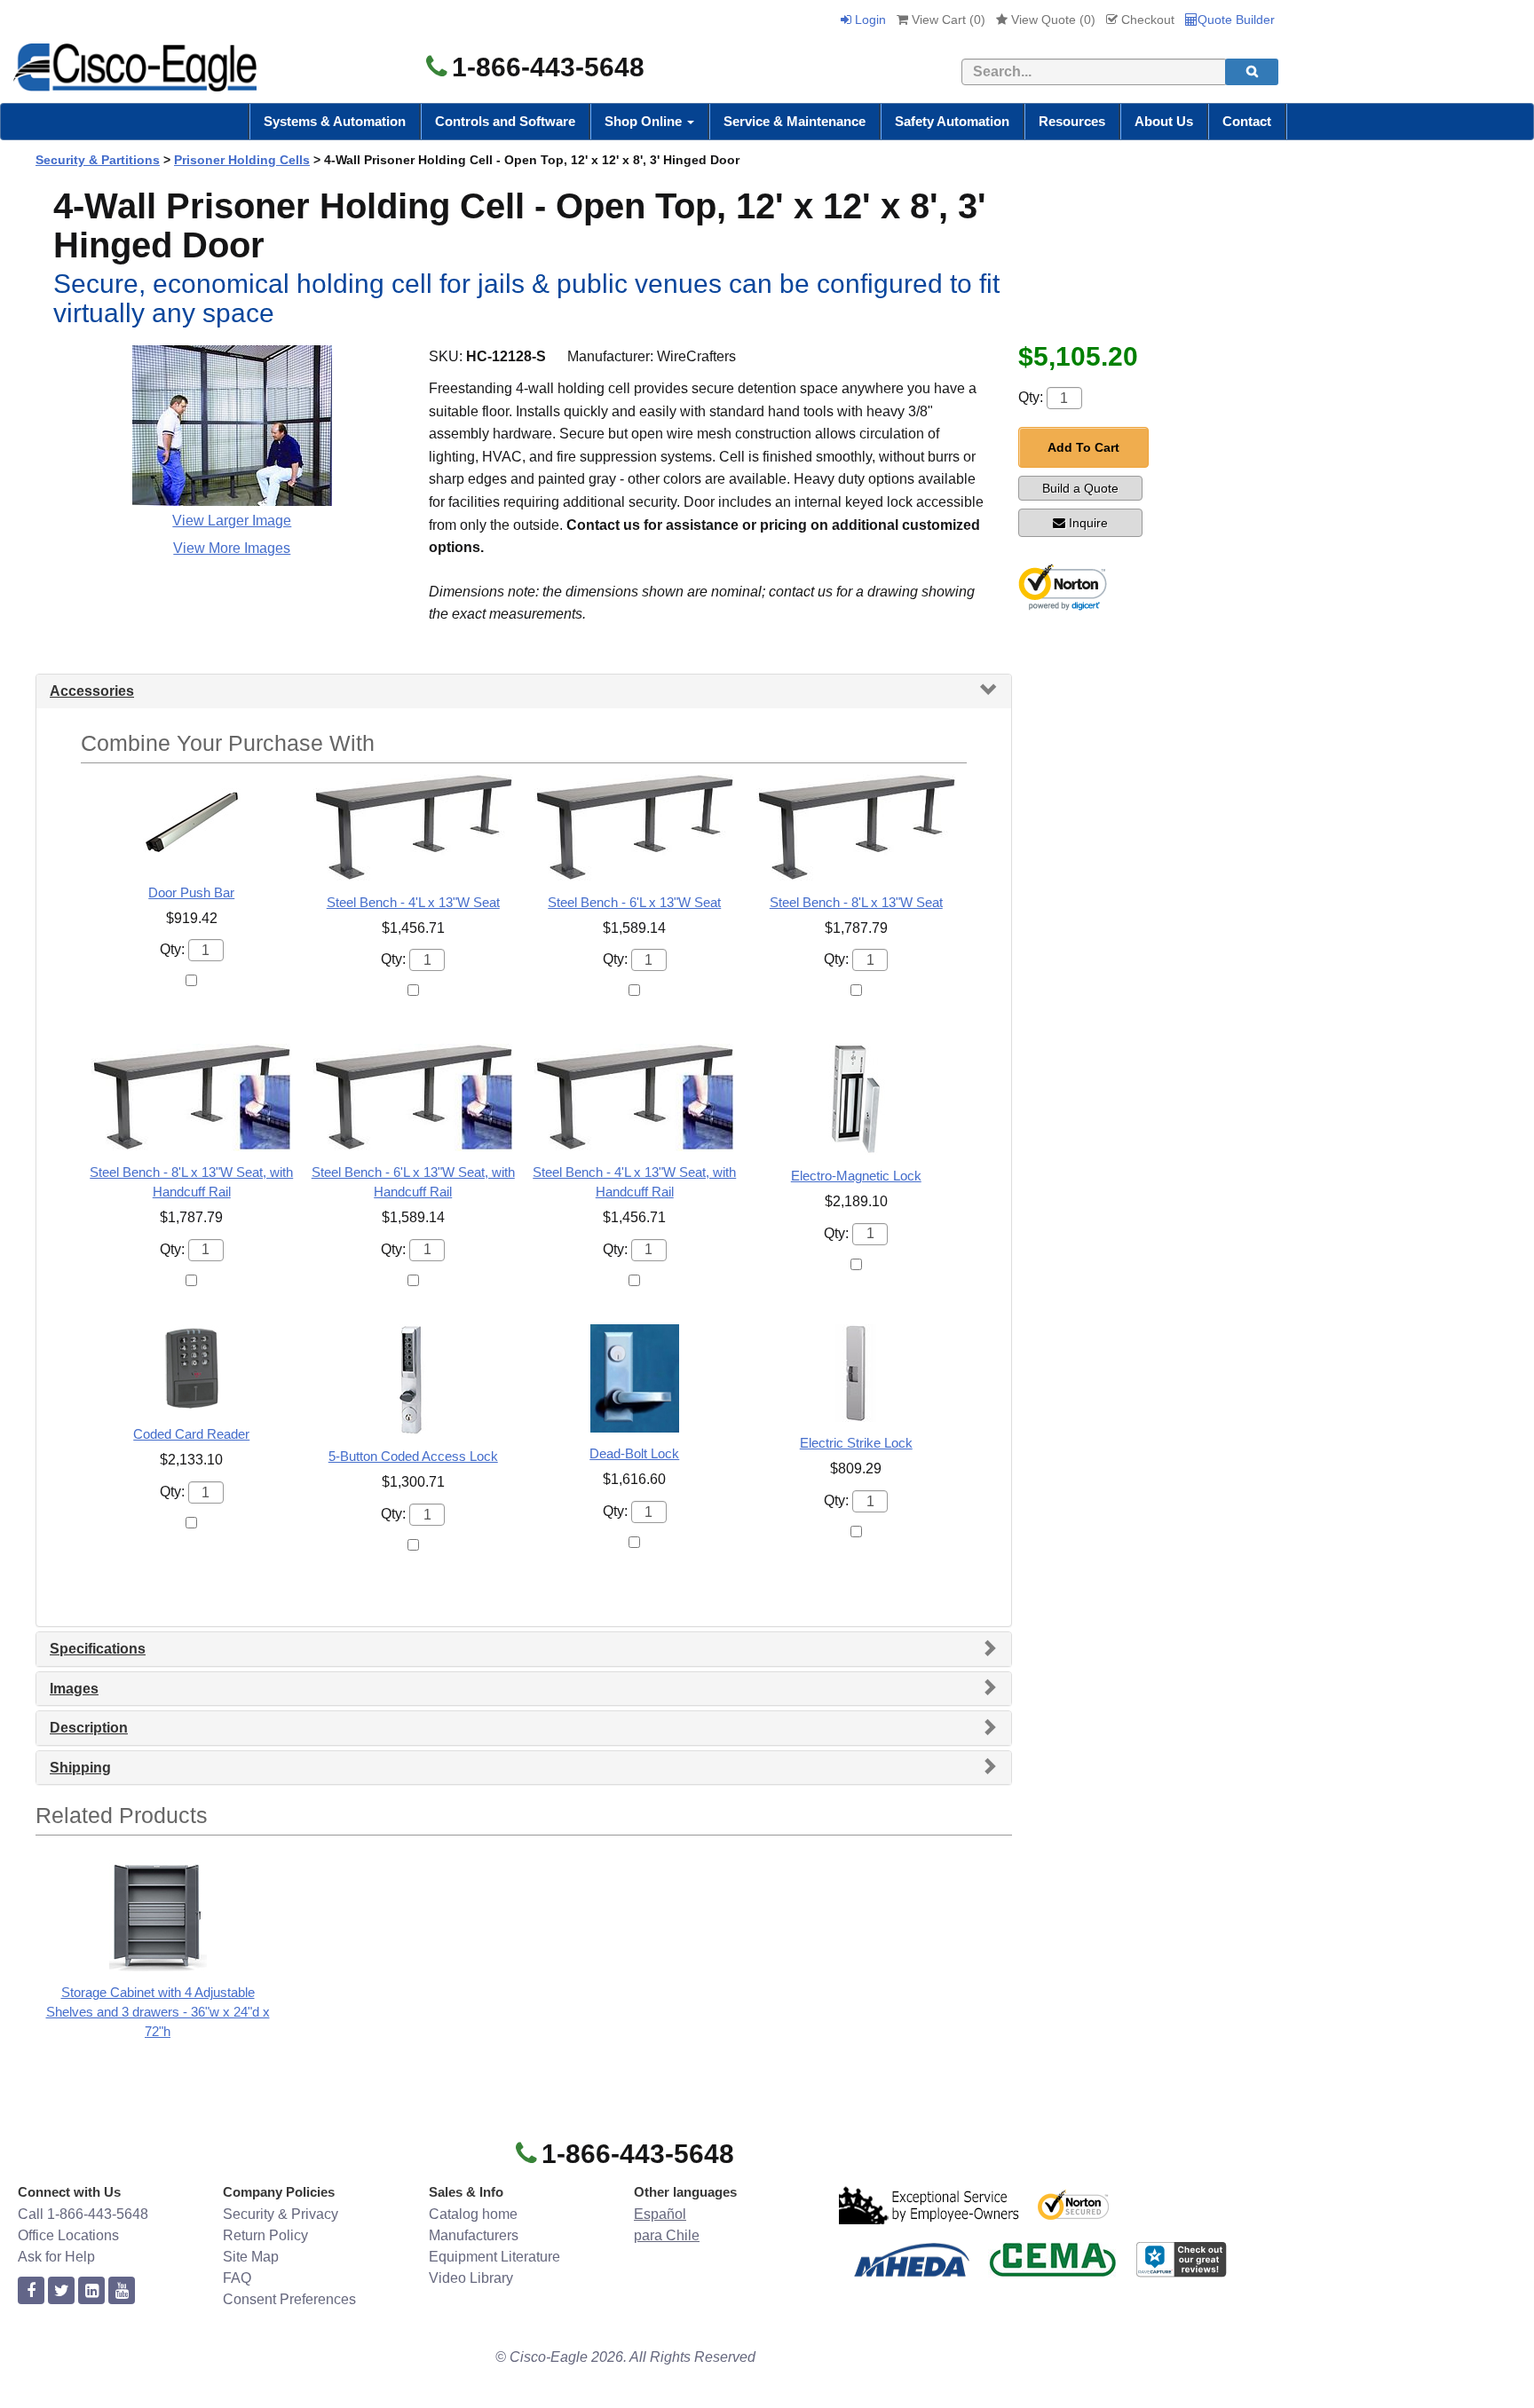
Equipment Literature (494, 2257)
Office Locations (68, 2235)
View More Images (232, 548)
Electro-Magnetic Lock (856, 1176)
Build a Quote (1080, 488)
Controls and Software (505, 121)
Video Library (471, 2278)
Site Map (251, 2257)
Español (660, 2214)
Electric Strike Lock (856, 1443)
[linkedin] (91, 2291)
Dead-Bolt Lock (634, 1453)
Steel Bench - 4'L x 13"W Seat (413, 902)
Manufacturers (474, 2235)
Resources (1072, 121)
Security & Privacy (281, 2214)
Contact (1247, 121)
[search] (1252, 72)
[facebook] (31, 2291)
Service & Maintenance (795, 121)
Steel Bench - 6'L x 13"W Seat (634, 902)
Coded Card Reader (191, 1434)
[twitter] (61, 2291)
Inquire (1088, 523)
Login (869, 20)
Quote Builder (1236, 20)
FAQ (237, 2278)
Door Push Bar (191, 892)
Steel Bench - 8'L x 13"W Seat (856, 902)
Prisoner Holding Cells (242, 160)
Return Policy (265, 2235)
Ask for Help (56, 2257)
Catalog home (473, 2214)
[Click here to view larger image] (232, 426)
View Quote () (1052, 20)
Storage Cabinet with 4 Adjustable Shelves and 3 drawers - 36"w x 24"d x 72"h (158, 2012)
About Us (1164, 121)
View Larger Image (232, 521)
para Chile (667, 2235)
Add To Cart (1083, 447)
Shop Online (645, 121)
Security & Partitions (98, 160)
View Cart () (947, 20)
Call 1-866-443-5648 (83, 2214)
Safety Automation (952, 121)
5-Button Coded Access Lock (413, 1456)
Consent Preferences (289, 2299)
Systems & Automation (335, 121)
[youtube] (122, 2291)
